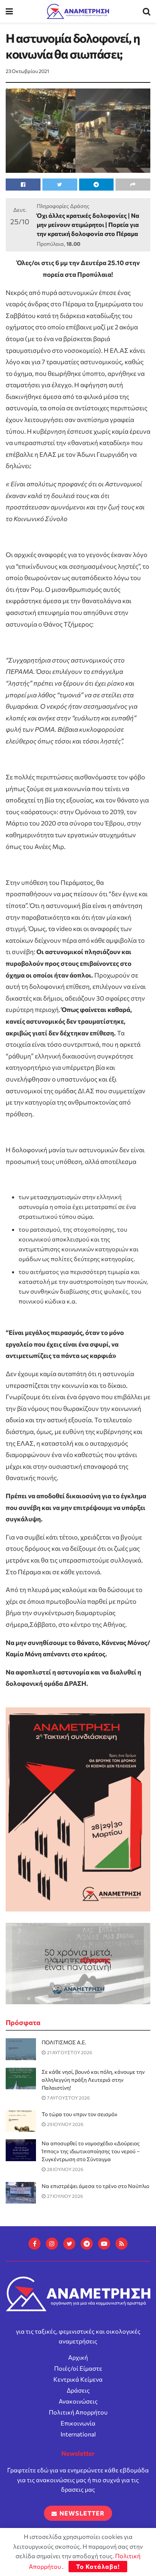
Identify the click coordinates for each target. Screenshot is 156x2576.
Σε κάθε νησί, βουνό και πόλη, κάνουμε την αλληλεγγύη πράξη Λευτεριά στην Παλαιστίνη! (93, 2080)
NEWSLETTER (81, 2513)
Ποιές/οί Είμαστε (78, 2368)
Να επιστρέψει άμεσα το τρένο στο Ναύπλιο (95, 2186)
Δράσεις (78, 2390)
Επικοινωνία (78, 2423)
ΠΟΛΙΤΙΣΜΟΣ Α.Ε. (64, 2042)
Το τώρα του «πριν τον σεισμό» (80, 2114)
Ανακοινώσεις (78, 2401)
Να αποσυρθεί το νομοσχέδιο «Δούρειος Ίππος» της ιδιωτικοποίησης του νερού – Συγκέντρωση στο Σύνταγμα (91, 2151)
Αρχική (78, 2357)
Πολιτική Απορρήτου (78, 2412)
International (78, 2434)
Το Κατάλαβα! (98, 2566)
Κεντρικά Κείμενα (78, 2379)
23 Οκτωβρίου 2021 (27, 71)
